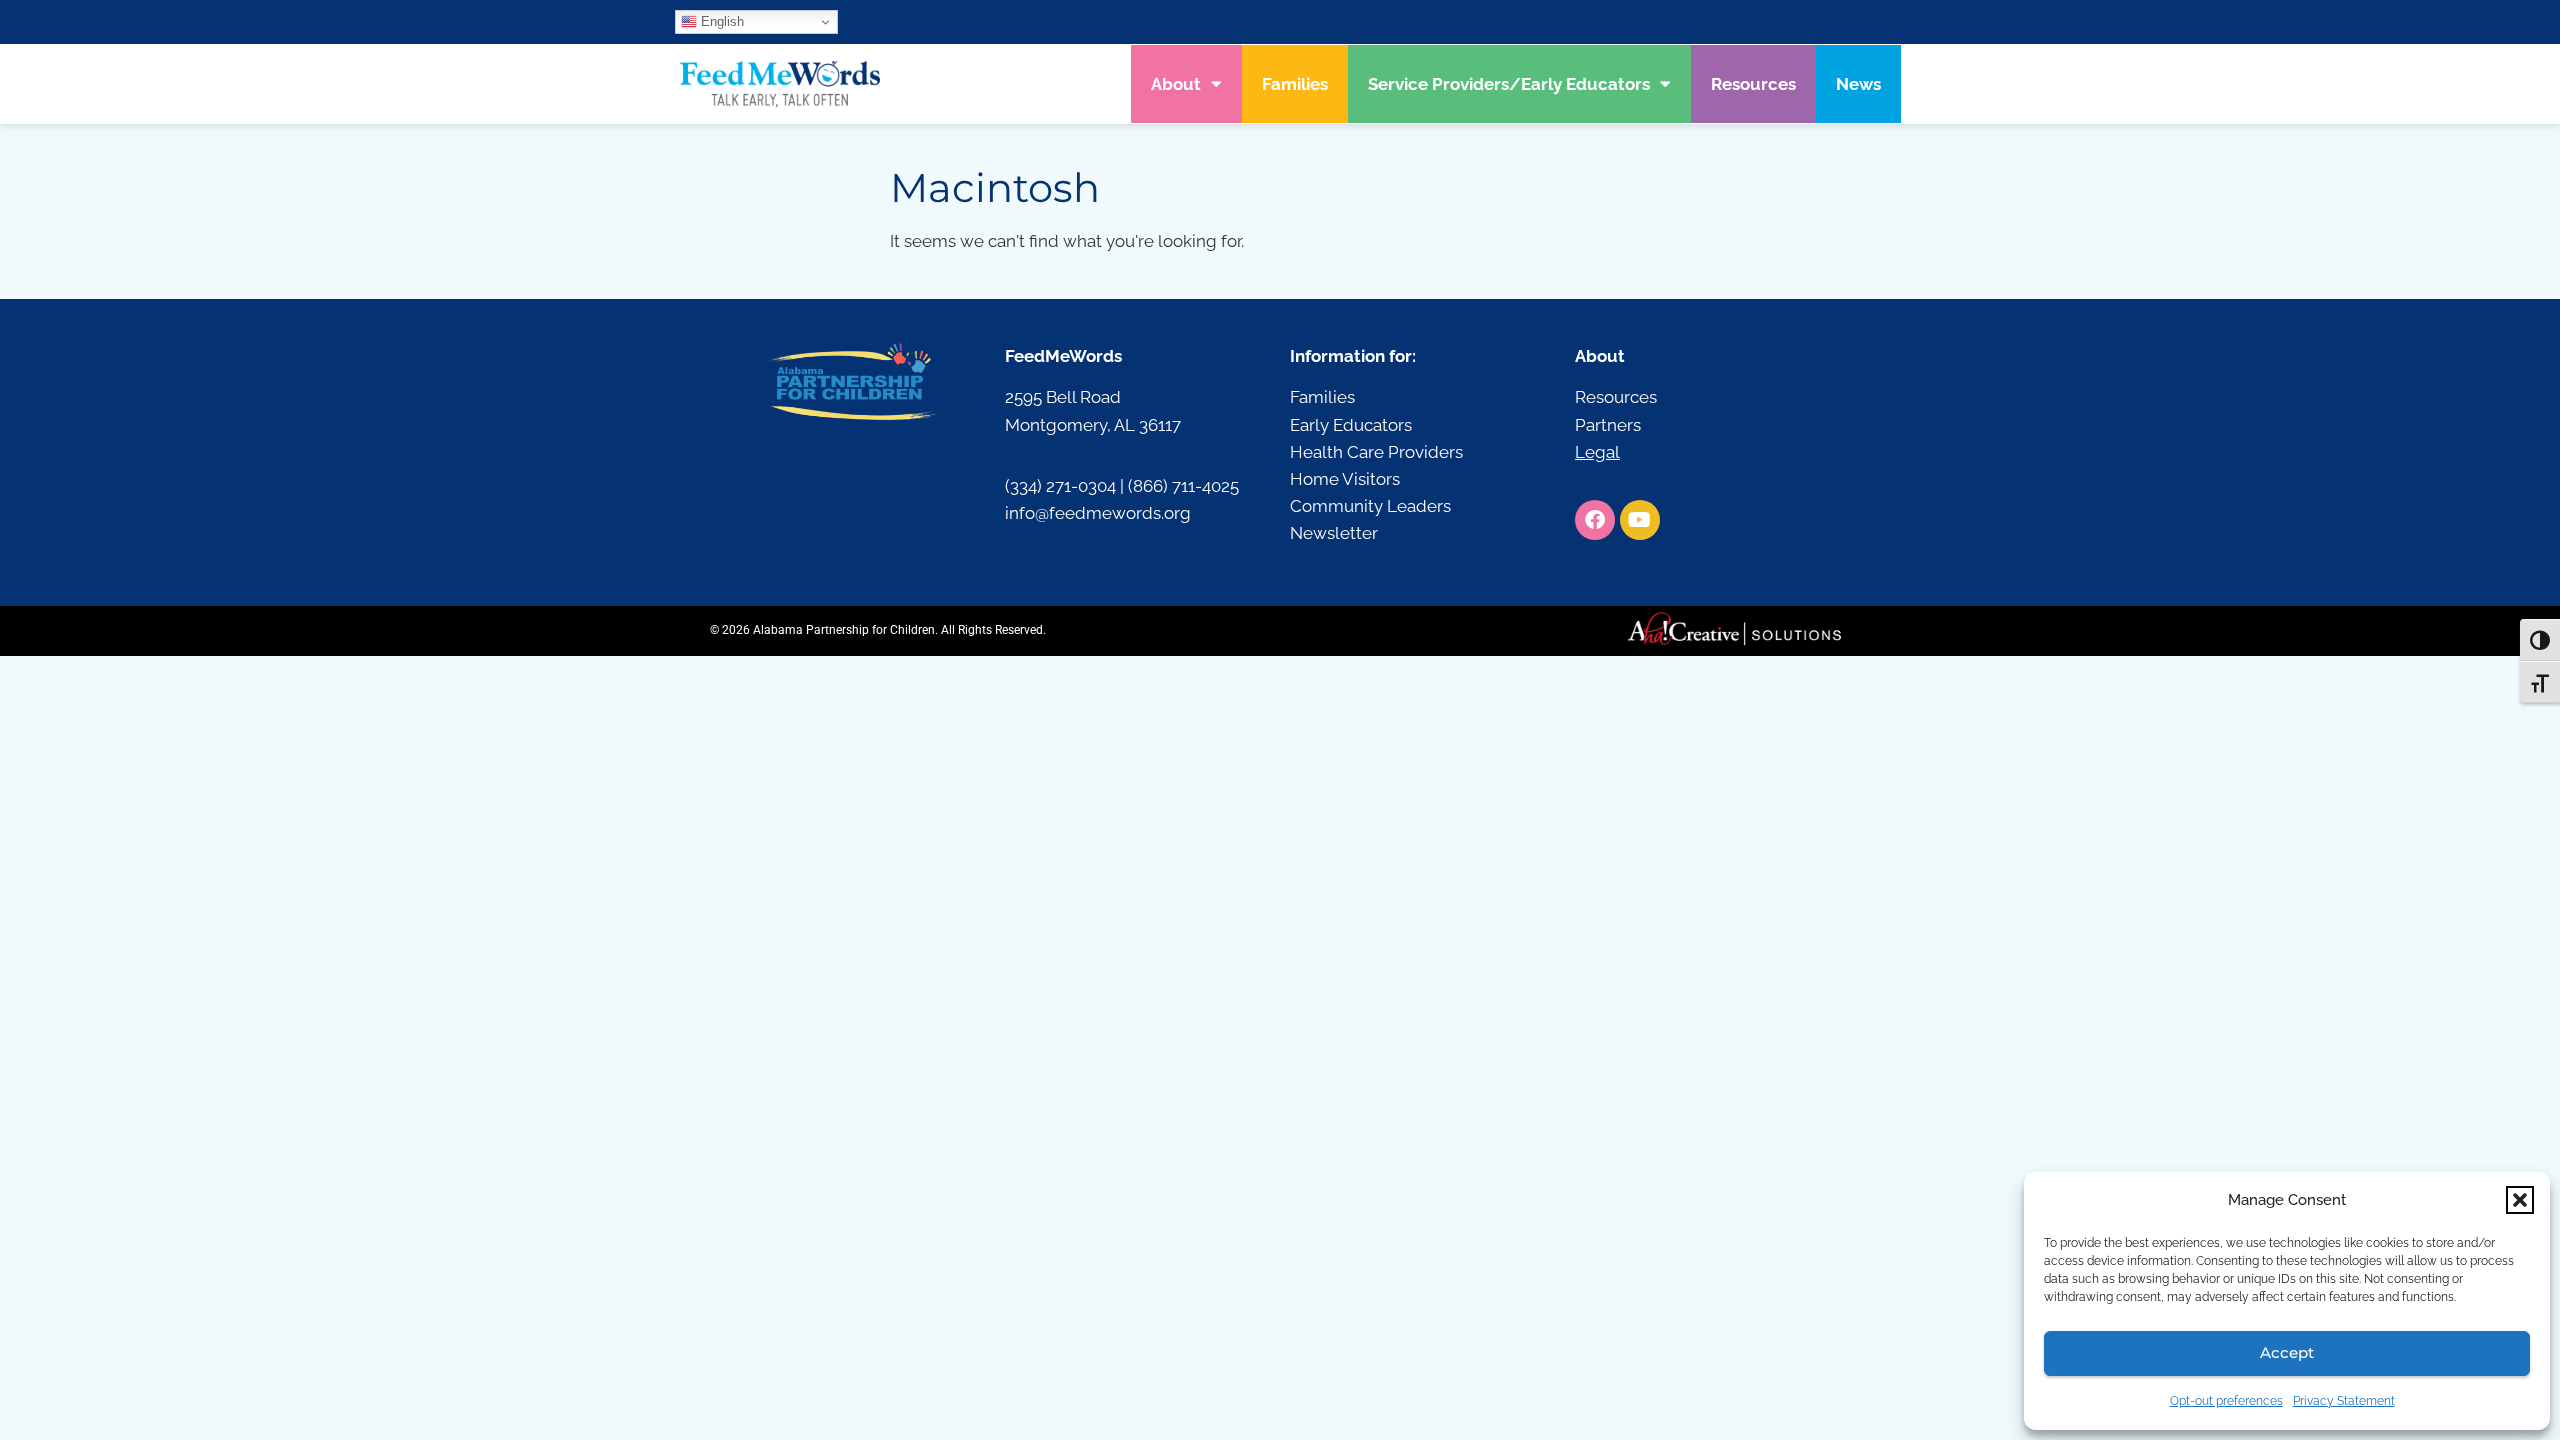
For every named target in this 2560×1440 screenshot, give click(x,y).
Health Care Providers (1376, 452)
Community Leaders (1370, 506)
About (1176, 84)
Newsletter (1334, 533)
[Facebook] (1595, 520)
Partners (1608, 425)
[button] (2520, 1200)
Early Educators (1351, 425)
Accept (2287, 1352)
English (720, 21)
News (1858, 84)
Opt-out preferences (2226, 1401)
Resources (1753, 84)
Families (1295, 84)
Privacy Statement (2344, 1401)
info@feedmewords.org (1098, 513)
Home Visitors (1345, 479)
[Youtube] (1640, 520)
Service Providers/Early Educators (1509, 84)
